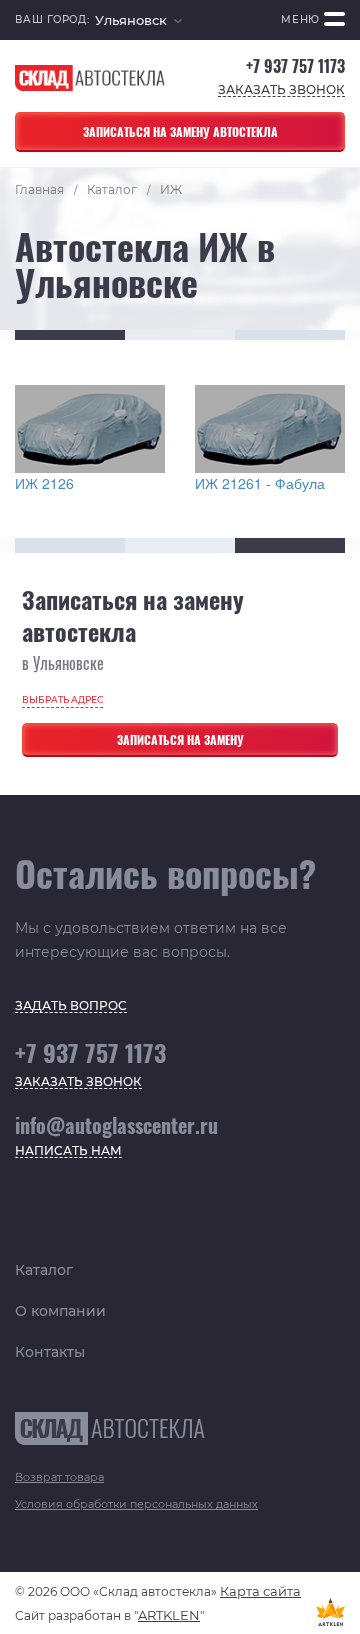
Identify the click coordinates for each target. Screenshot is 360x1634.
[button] (138, 20)
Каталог (44, 1270)
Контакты (50, 1352)
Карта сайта (260, 1591)
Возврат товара (59, 1477)
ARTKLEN (169, 1615)
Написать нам (68, 1151)
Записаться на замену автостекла (180, 131)
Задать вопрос (71, 1006)
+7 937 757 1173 (295, 66)
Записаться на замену (180, 739)
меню (300, 19)
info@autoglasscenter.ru (116, 1125)
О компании (60, 1311)
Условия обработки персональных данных (136, 1504)
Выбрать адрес (62, 699)
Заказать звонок (281, 90)
